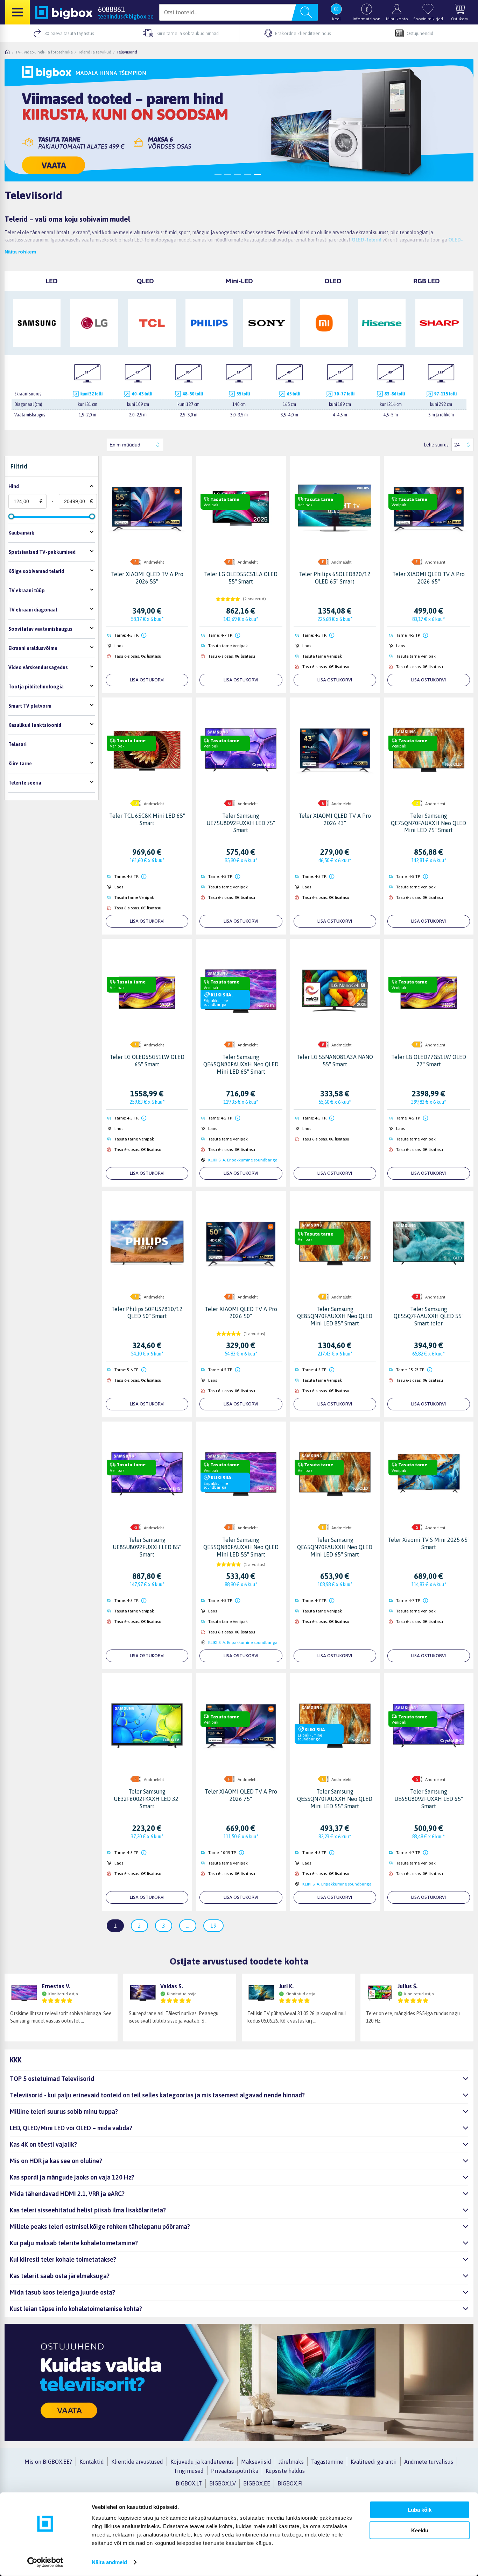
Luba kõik (420, 2510)
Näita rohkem (20, 252)
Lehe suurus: (437, 445)
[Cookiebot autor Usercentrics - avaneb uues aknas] (45, 2562)
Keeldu (420, 2530)
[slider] (11, 516)
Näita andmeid (109, 2562)
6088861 (111, 9)
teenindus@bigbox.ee (126, 16)
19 (213, 1926)
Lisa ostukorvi (147, 680)
